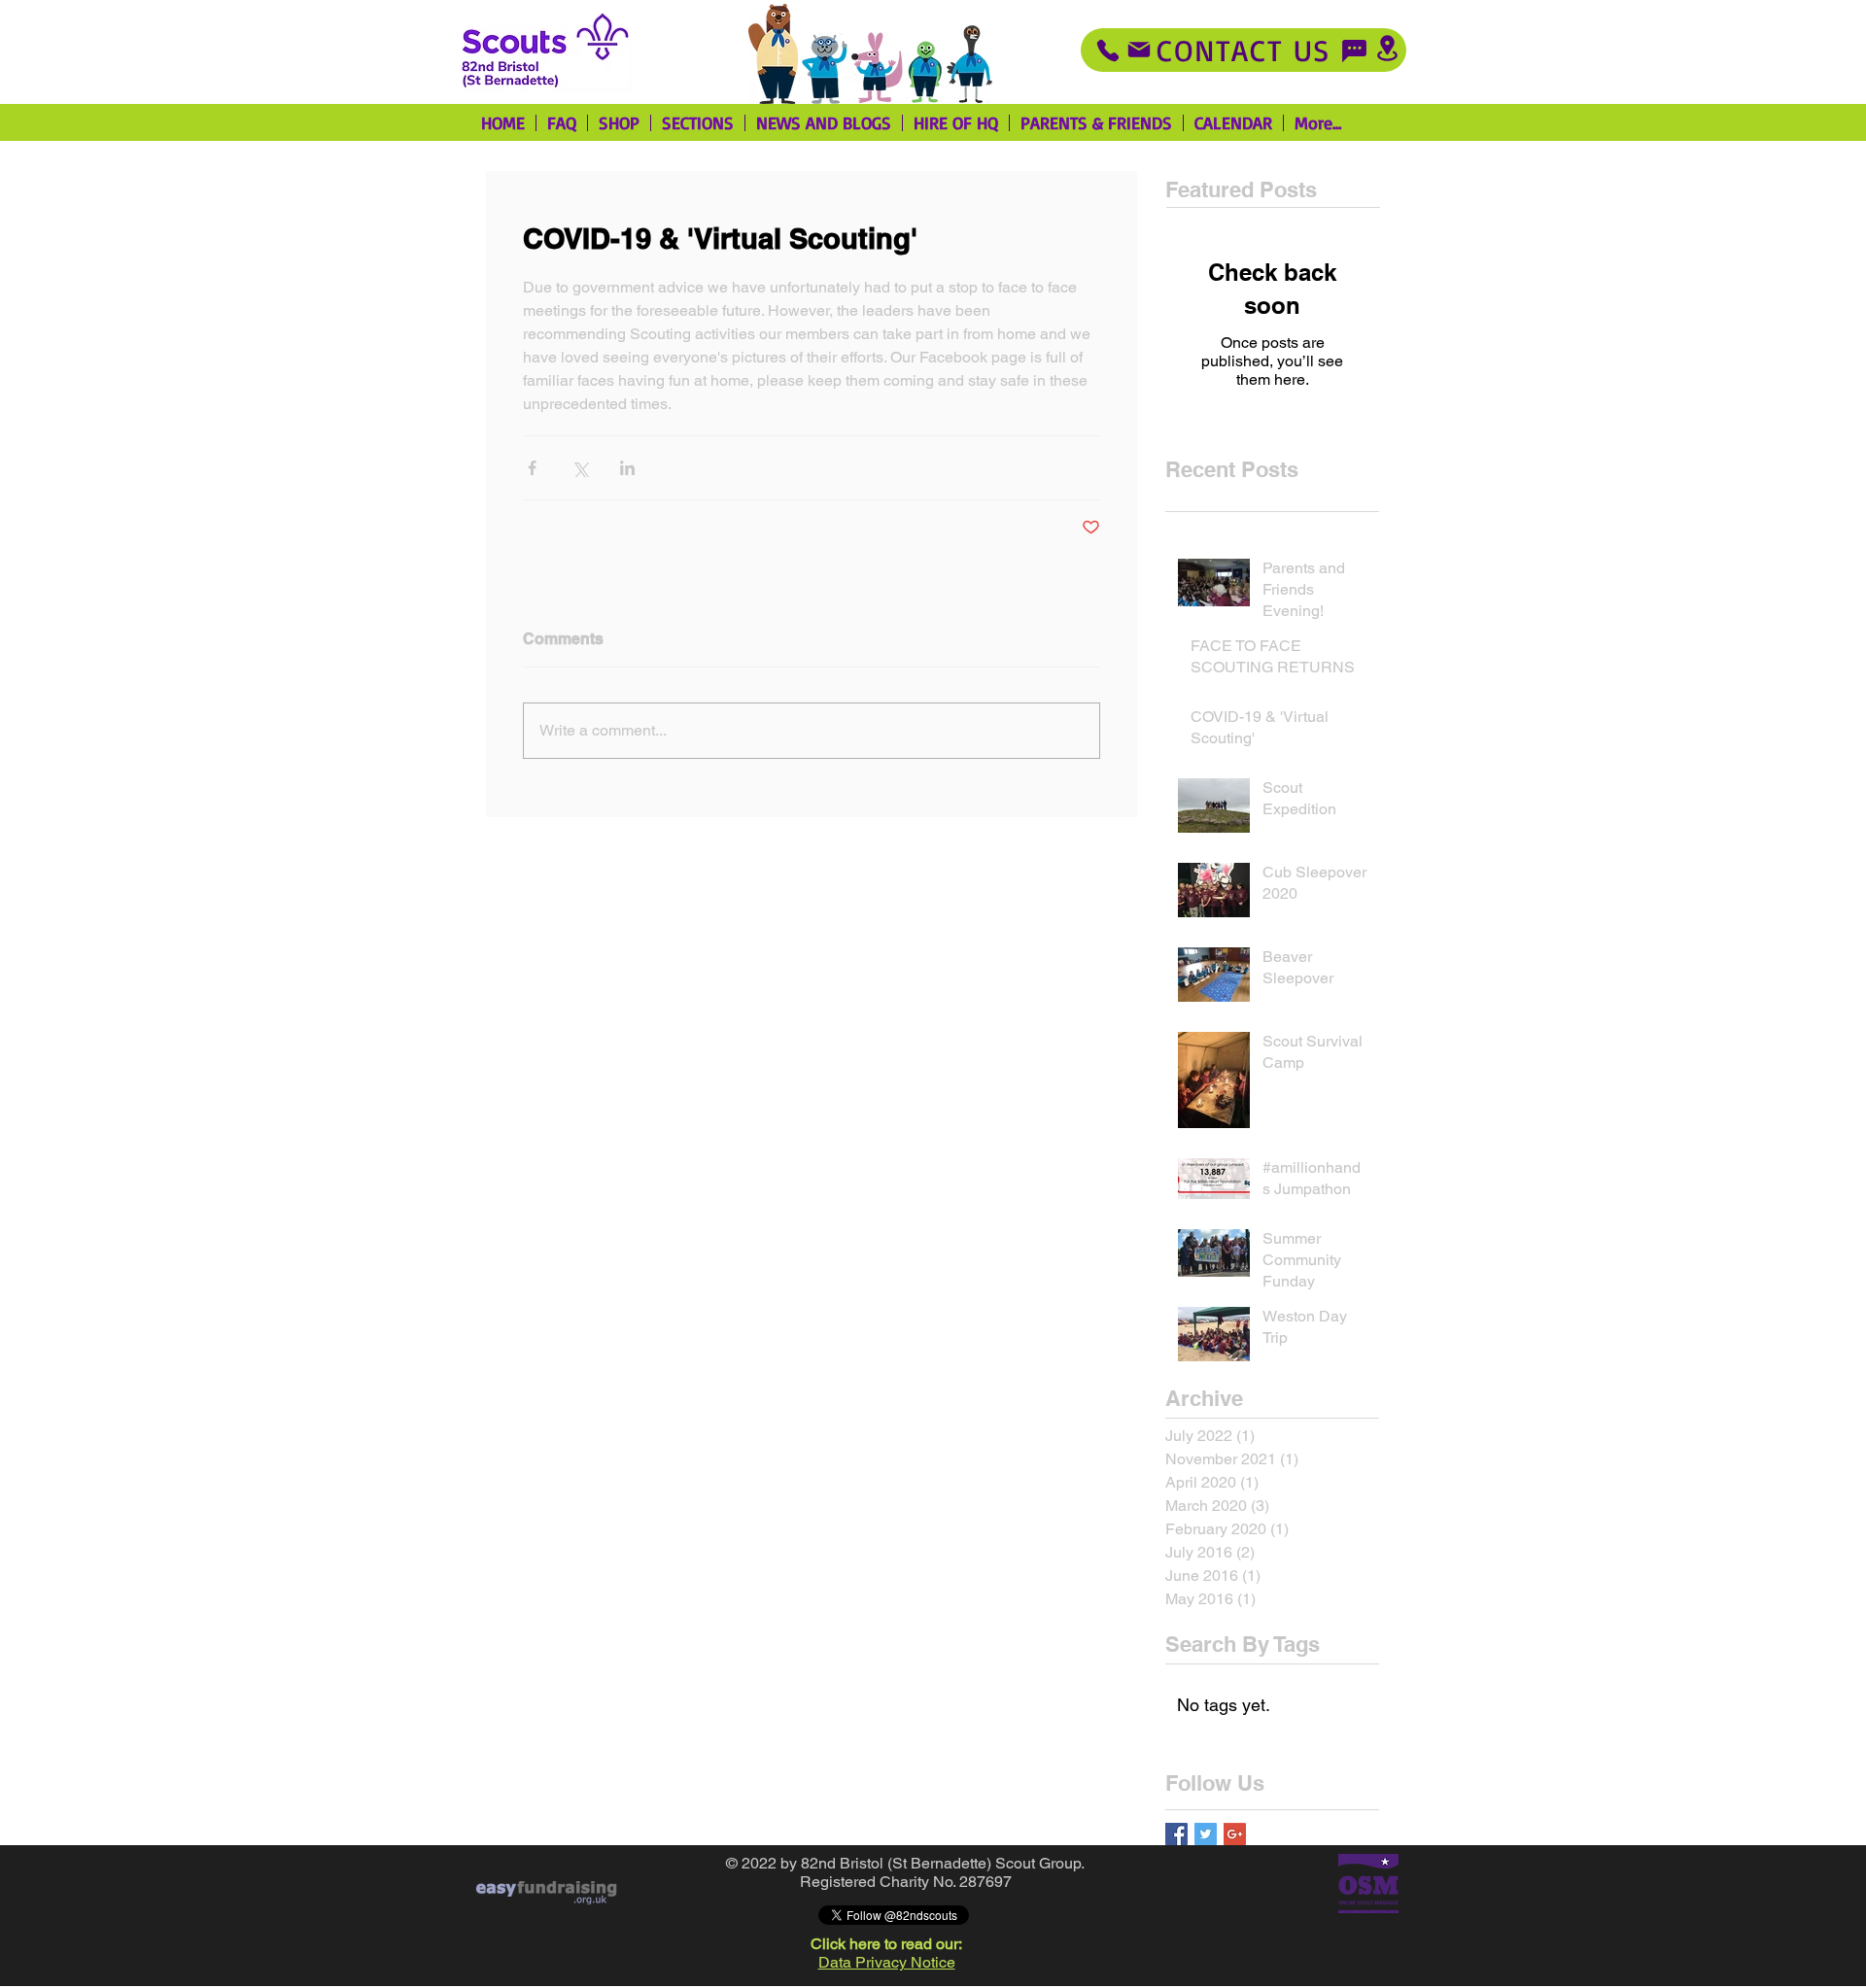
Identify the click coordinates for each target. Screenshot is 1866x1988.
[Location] (1387, 48)
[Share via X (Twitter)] (580, 468)
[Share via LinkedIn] (627, 468)
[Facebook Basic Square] (1176, 1834)
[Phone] (1108, 51)
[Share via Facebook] (532, 468)
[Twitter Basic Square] (1206, 1834)
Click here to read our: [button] (886, 1944)
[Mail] (1139, 50)
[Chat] (1354, 51)
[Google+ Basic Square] (1235, 1834)
